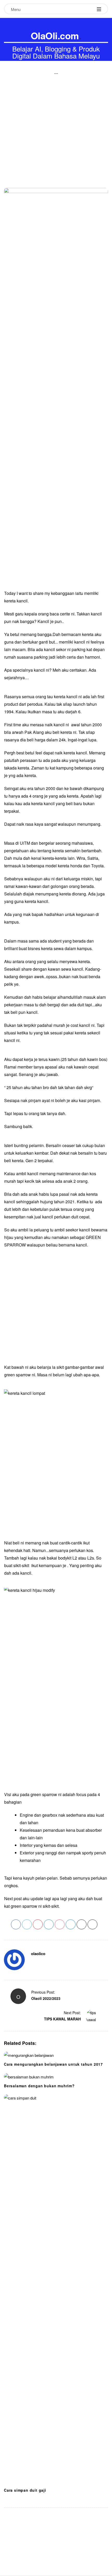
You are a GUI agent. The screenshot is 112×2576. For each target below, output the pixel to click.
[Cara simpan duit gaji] (56, 2289)
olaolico (38, 1954)
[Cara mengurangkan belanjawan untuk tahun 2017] (56, 2055)
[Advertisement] (56, 119)
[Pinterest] (38, 1964)
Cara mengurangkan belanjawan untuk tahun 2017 (53, 2064)
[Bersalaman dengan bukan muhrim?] (56, 2077)
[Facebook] (33, 1964)
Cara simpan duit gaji (25, 2490)
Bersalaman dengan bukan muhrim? (39, 2086)
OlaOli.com (55, 35)
